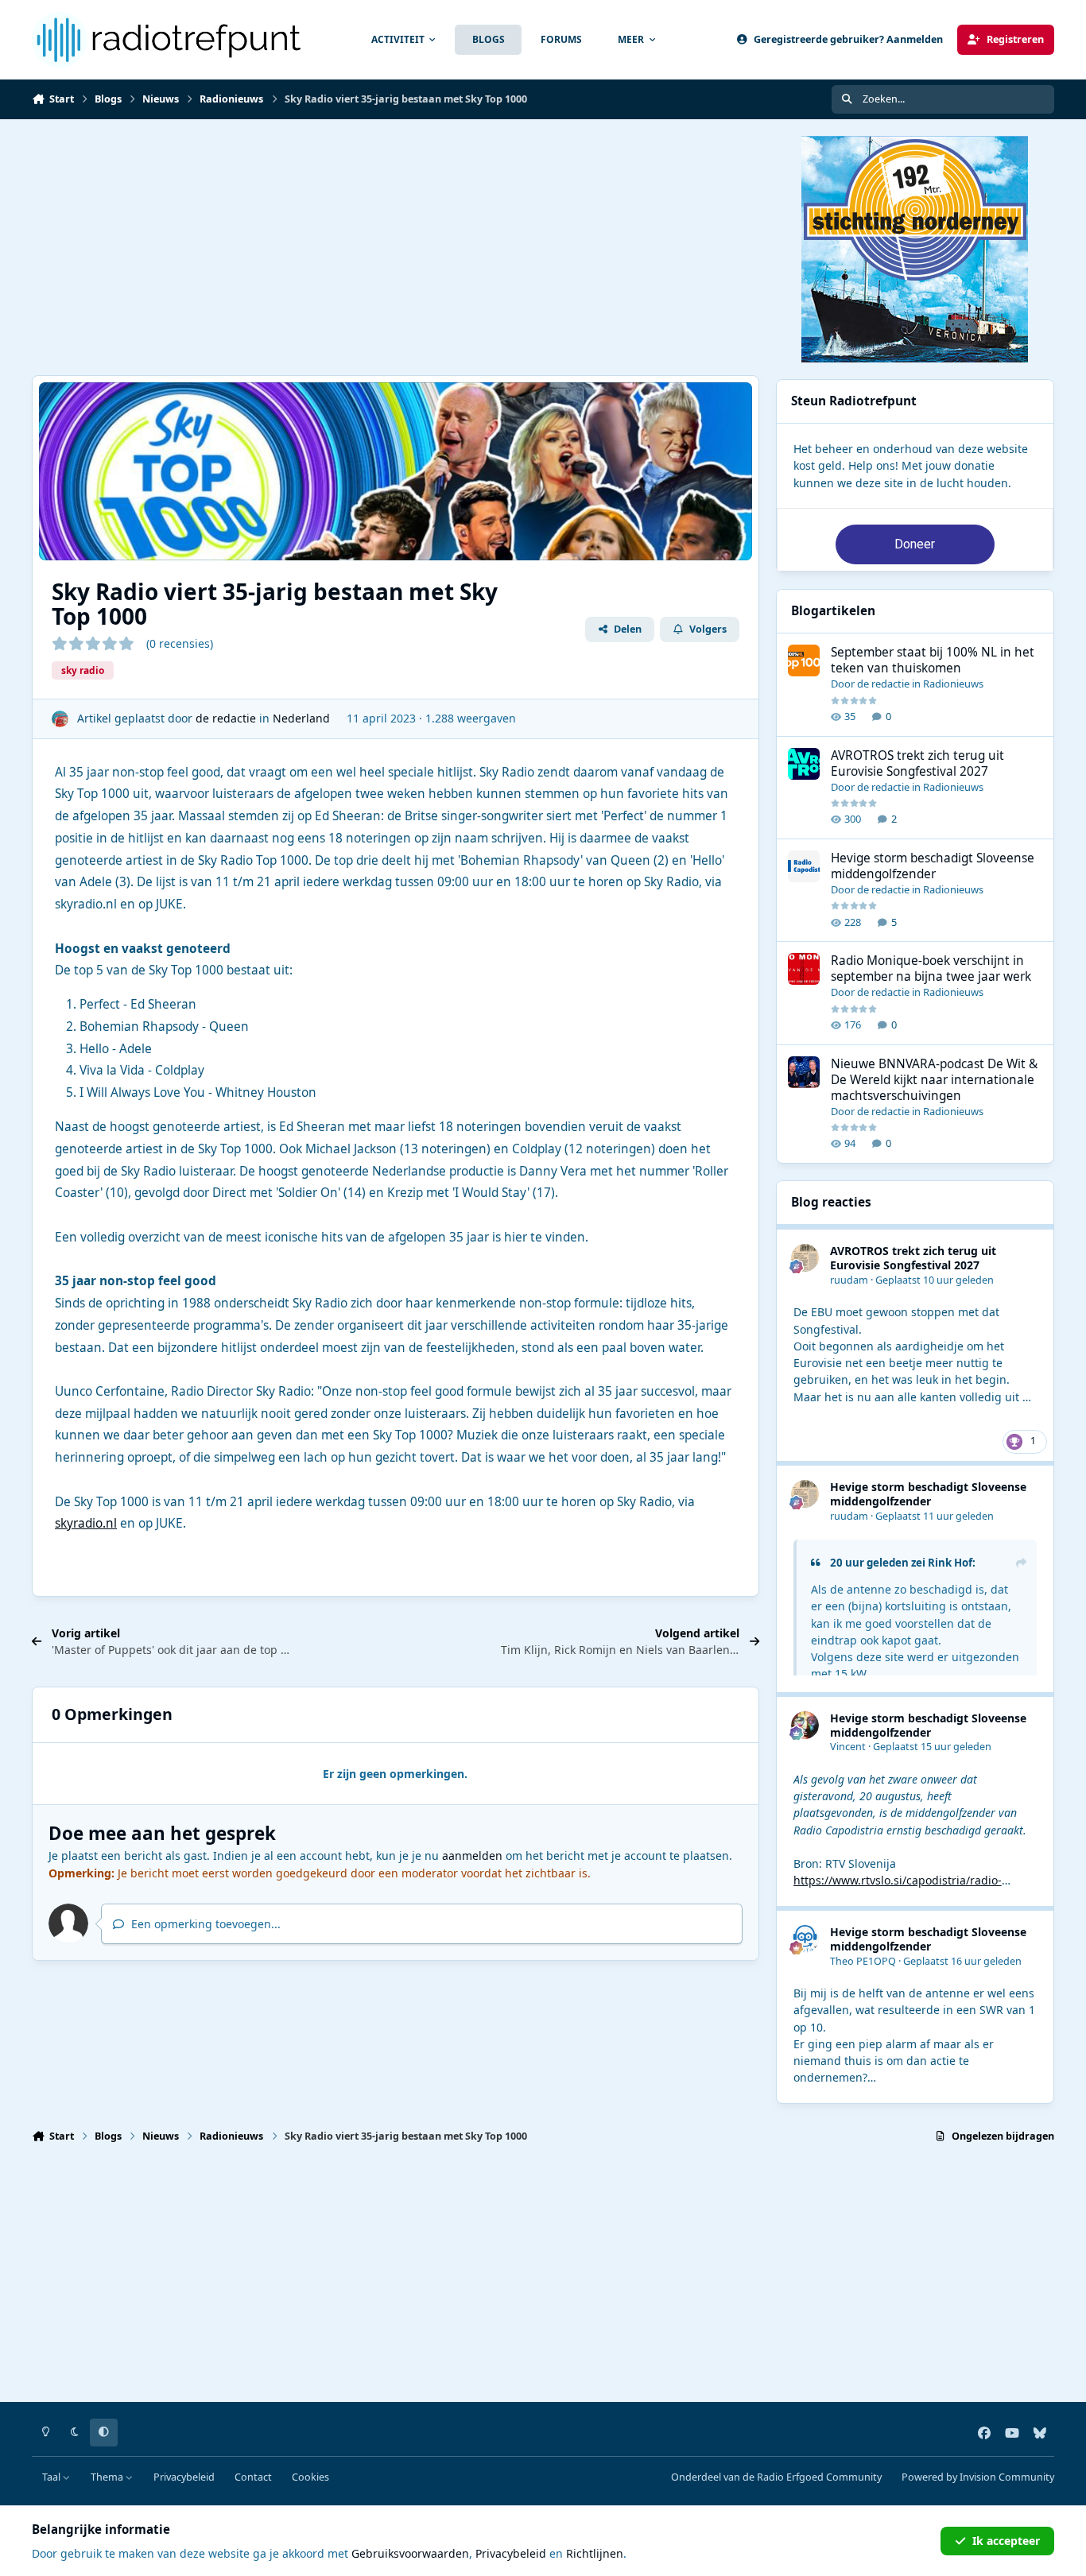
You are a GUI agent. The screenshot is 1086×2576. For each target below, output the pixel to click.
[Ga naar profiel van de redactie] (60, 719)
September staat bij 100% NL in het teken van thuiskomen (933, 660)
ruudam (849, 1280)
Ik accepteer (1006, 2541)
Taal (52, 2477)
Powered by (978, 2477)
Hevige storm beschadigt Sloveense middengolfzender (933, 866)
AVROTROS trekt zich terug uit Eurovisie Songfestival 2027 (917, 763)
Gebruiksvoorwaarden (410, 2553)
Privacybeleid (184, 2477)
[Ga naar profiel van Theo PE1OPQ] (805, 1939)
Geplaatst (935, 1280)
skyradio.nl (86, 1523)
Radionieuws (953, 684)
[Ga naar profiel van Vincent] (805, 1725)
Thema (108, 2477)
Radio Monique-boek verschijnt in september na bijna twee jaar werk (931, 968)
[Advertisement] (509, 247)
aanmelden (472, 1855)
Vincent (848, 1747)
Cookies (310, 2477)
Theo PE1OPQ (863, 1961)
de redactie (226, 718)
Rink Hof (950, 1563)
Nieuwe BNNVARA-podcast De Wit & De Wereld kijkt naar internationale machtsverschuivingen (934, 1080)
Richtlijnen (595, 2553)
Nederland (301, 718)
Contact (253, 2477)
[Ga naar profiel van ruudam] (805, 1258)
